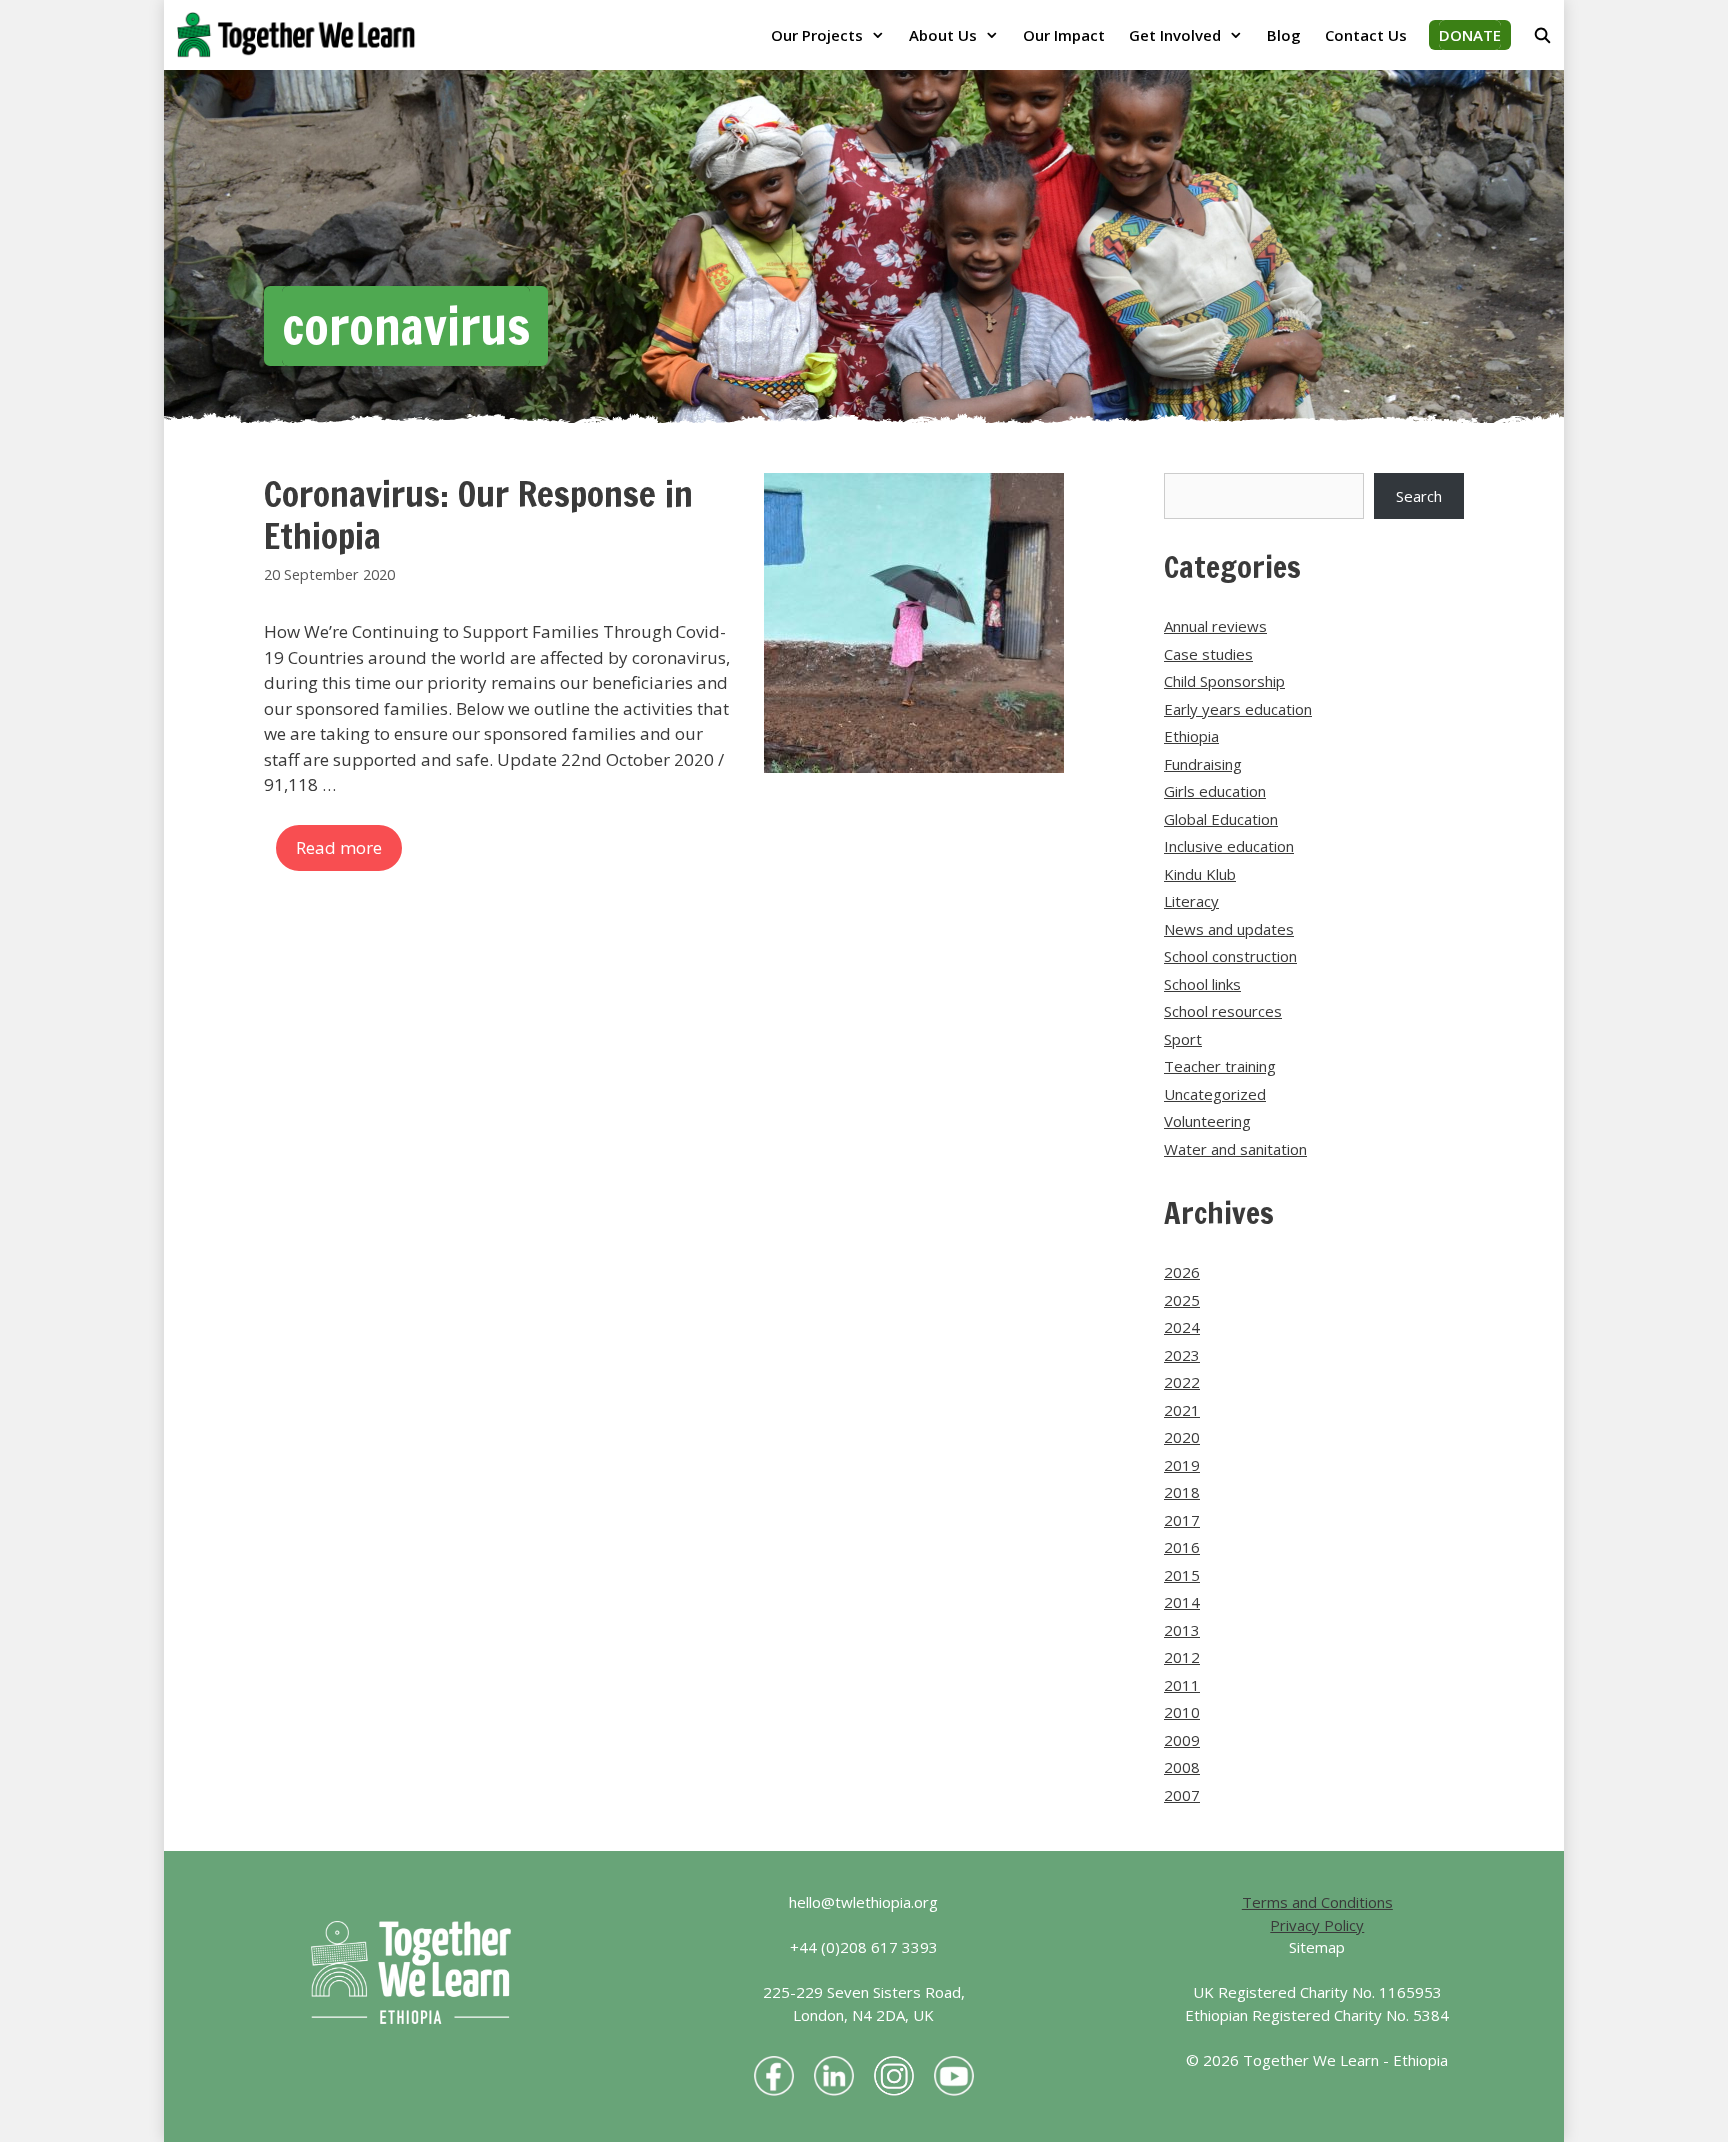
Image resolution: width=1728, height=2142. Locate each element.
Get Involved (1175, 35)
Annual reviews (1215, 626)
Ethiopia (1191, 736)
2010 (1182, 1712)
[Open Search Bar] (1542, 35)
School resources (1223, 1011)
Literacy (1191, 901)
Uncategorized (1215, 1094)
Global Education (1221, 819)
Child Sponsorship (1224, 681)
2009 (1182, 1740)
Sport (1183, 1039)
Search (1419, 496)
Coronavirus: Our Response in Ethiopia (478, 515)
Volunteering (1207, 1121)
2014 (1182, 1602)
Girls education (1215, 791)
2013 (1182, 1630)
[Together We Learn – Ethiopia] (301, 35)
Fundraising (1203, 764)
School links (1202, 984)
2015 (1182, 1575)
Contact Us (1366, 35)
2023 (1182, 1355)
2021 (1182, 1410)
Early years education (1238, 709)
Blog (1284, 35)
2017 (1182, 1520)
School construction (1230, 956)
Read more (339, 847)
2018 (1182, 1492)
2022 (1182, 1382)
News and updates (1229, 929)
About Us (943, 35)
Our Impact (1064, 35)
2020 (1182, 1437)
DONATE (1470, 35)
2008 (1182, 1767)
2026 (1182, 1272)
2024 (1182, 1327)
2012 (1182, 1657)
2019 (1182, 1465)
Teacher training (1220, 1066)
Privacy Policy (1317, 1925)
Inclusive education (1229, 846)
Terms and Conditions (1317, 1902)
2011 (1182, 1685)
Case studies (1208, 654)
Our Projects (817, 35)
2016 (1182, 1547)
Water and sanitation (1235, 1149)
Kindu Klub (1200, 874)
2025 (1182, 1300)
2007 (1182, 1795)
